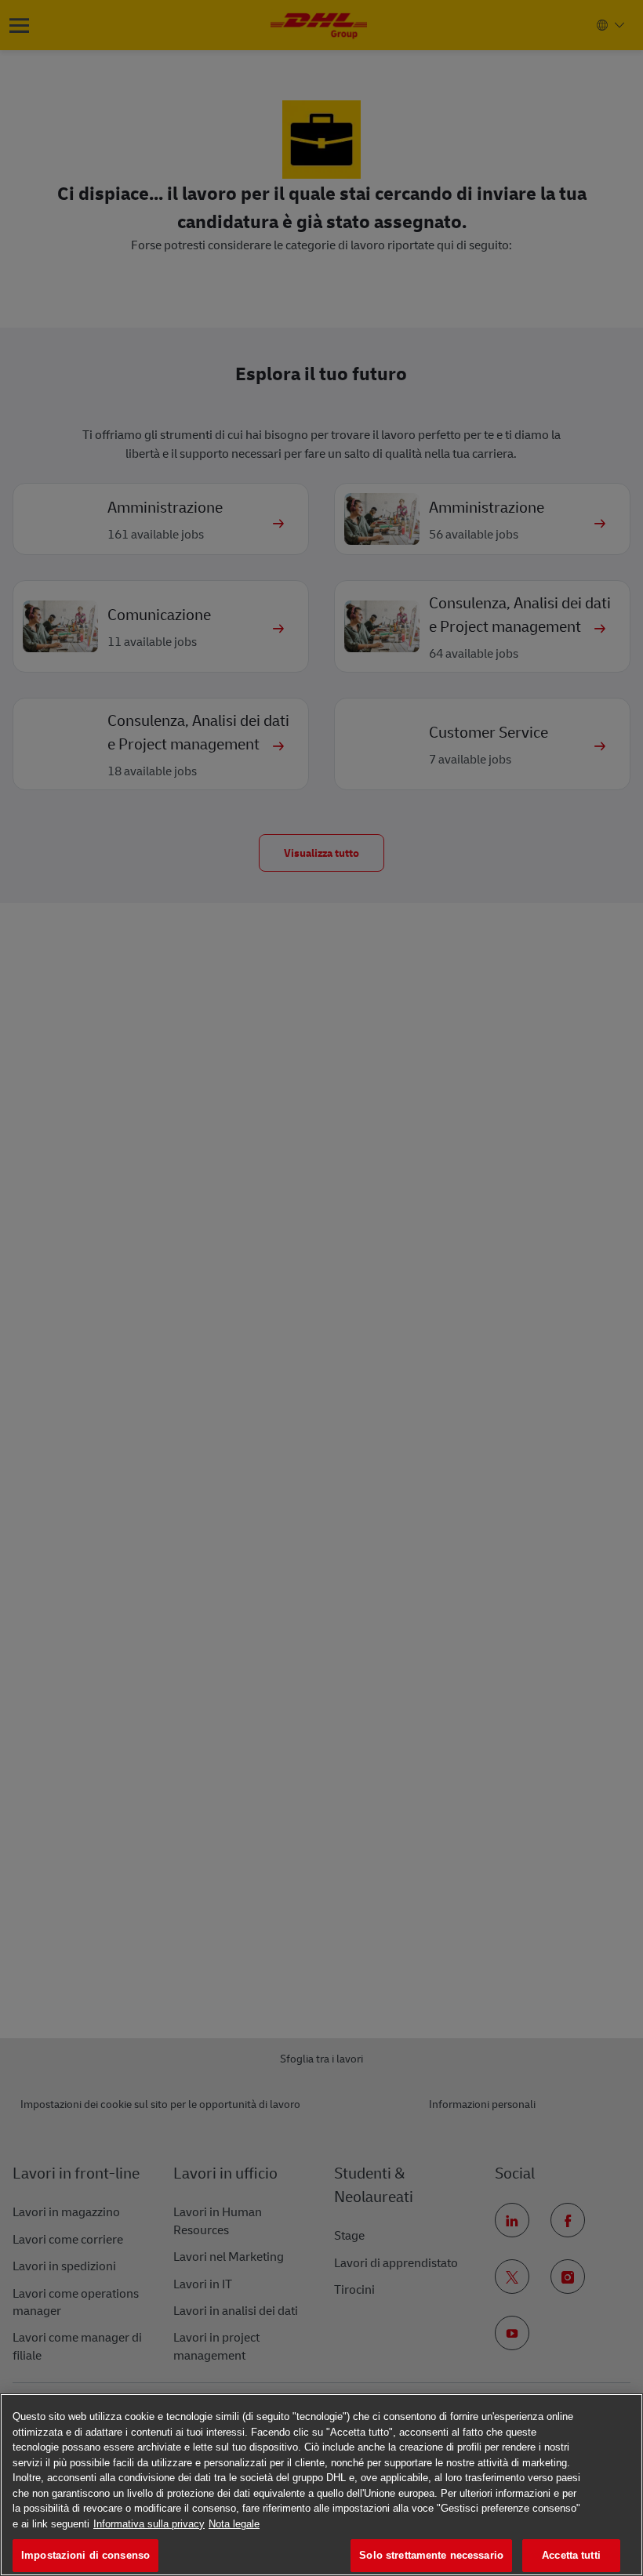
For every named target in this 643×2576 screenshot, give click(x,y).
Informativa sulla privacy (149, 2524)
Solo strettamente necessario (431, 2555)
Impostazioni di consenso (85, 2555)
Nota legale (234, 2524)
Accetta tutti (571, 2555)
